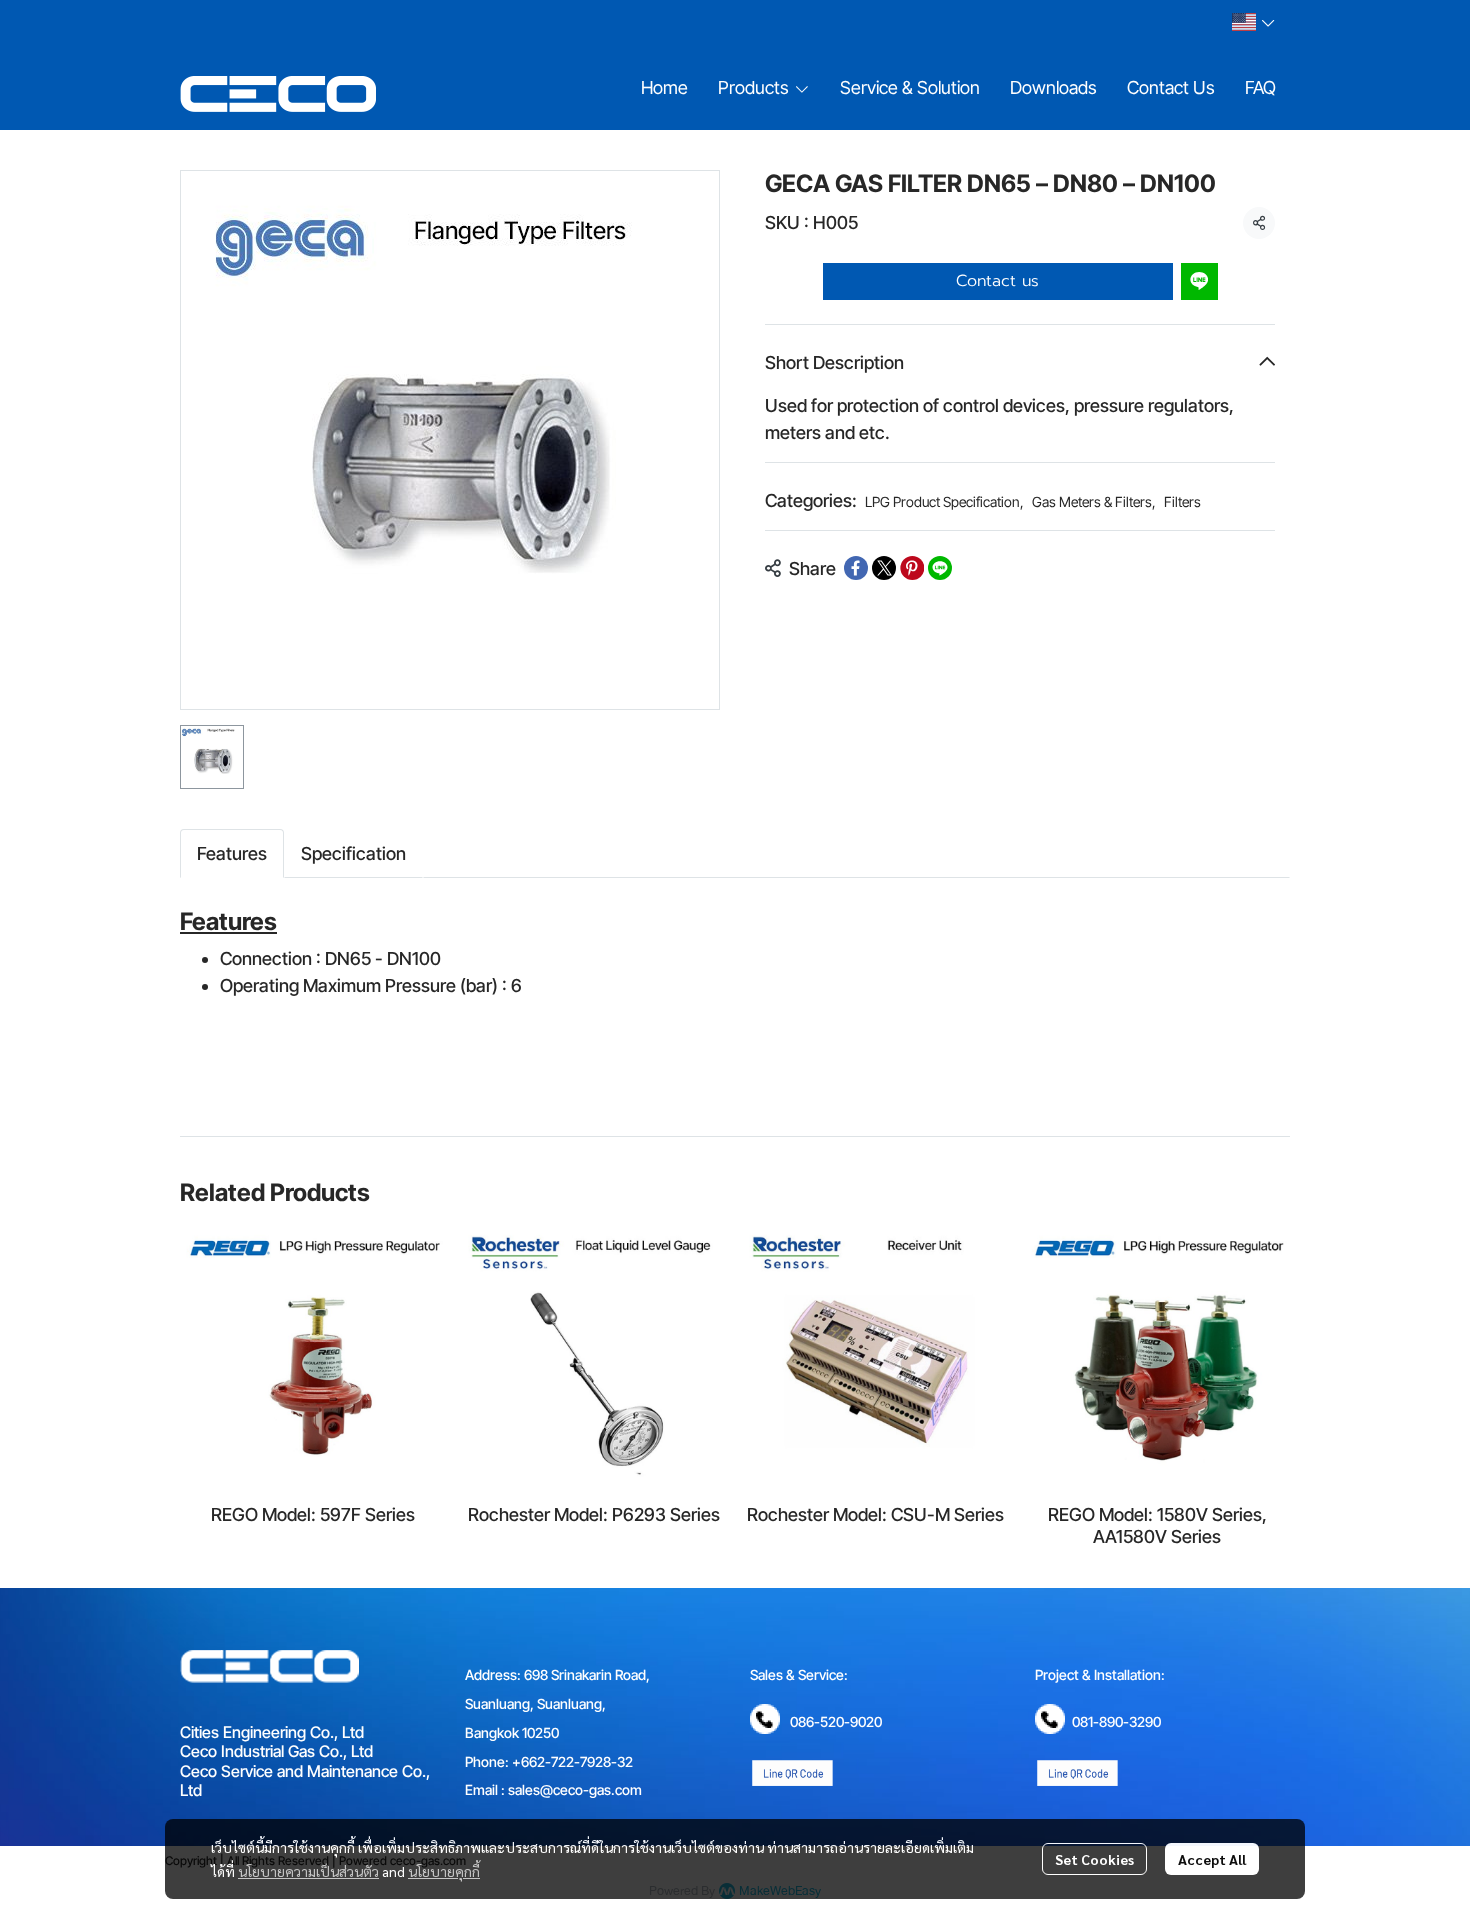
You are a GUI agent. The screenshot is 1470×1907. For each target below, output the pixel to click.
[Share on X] (884, 568)
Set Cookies (1094, 1859)
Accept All (1212, 1859)
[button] (1253, 22)
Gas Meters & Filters (1094, 501)
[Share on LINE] (940, 568)
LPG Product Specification (944, 501)
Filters (1182, 501)
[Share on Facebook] (856, 568)
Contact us (997, 281)
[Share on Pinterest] (912, 568)
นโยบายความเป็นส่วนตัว (308, 1871)
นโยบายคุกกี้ (444, 1871)
